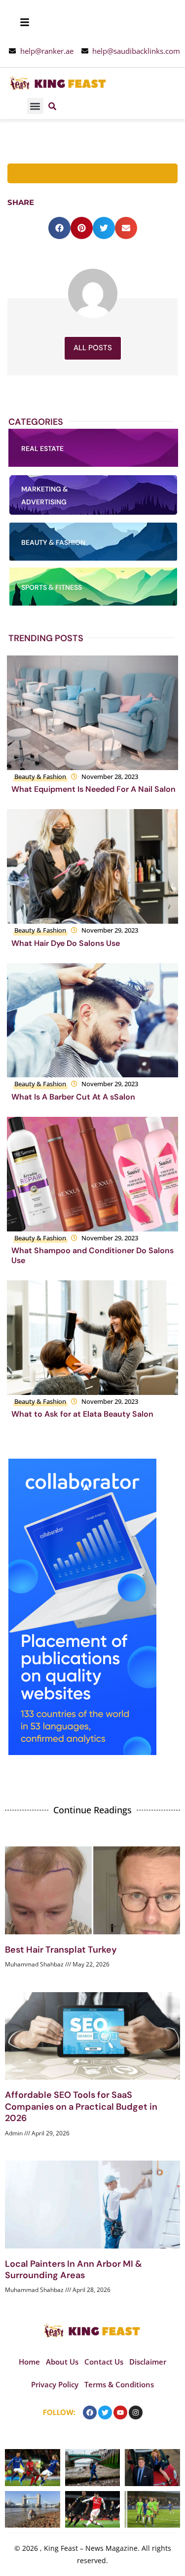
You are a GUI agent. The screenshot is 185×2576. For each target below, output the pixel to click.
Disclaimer (148, 2362)
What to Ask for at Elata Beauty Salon (82, 1414)
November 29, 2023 (110, 930)
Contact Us (104, 2362)
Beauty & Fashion (40, 777)
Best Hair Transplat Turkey (61, 1950)
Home (29, 2362)
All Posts (93, 348)
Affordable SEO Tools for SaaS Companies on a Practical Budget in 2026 (81, 2106)
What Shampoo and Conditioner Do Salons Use (92, 1255)
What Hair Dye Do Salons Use (66, 943)
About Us (62, 2362)
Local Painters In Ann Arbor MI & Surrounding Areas (74, 2269)
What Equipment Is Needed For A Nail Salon (93, 789)
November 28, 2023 (110, 777)
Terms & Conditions (119, 2384)
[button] (35, 106)
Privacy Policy (55, 2384)
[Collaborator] (82, 1752)
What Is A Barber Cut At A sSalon (73, 1097)
